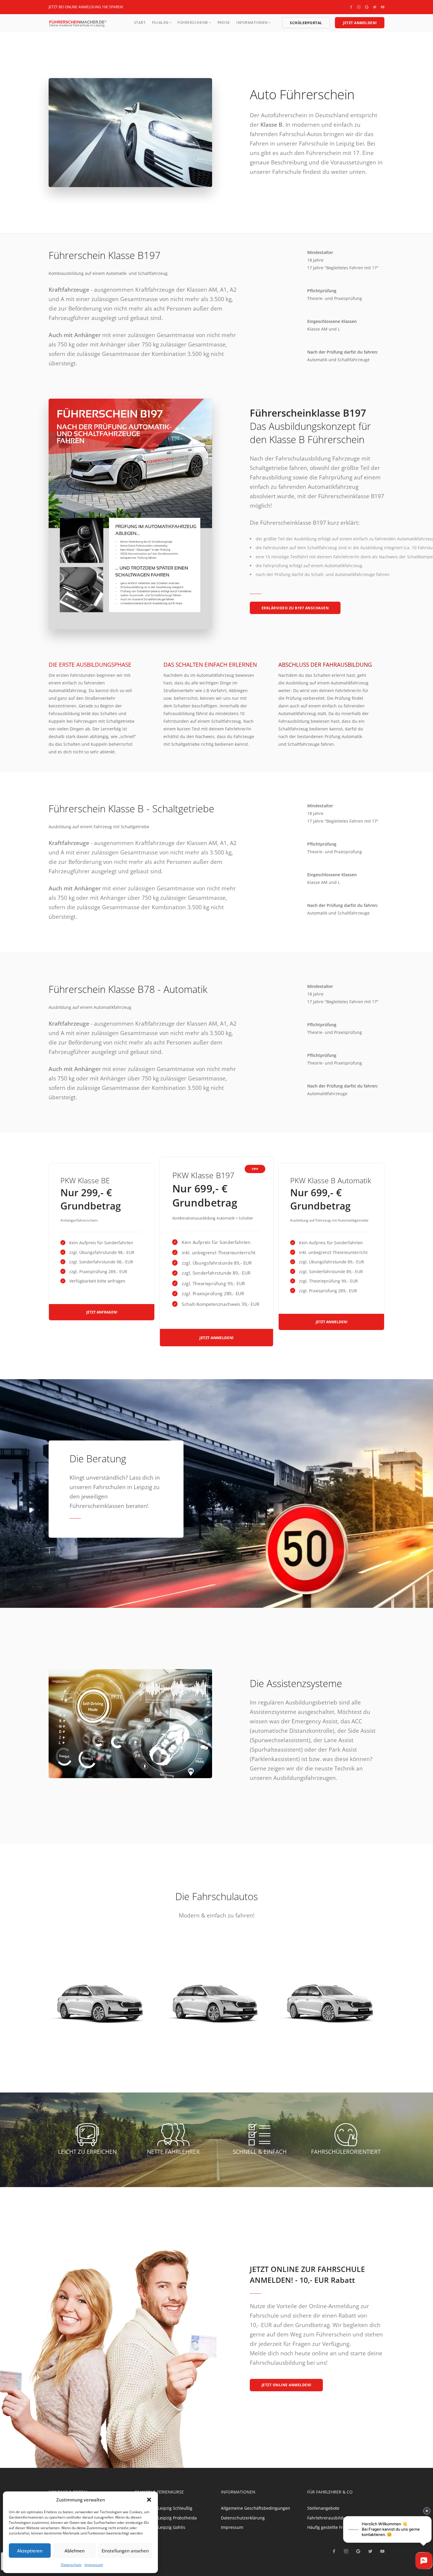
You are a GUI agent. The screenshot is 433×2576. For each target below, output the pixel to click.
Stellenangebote (323, 2508)
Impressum (94, 2565)
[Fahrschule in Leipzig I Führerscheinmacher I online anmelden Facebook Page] (351, 7)
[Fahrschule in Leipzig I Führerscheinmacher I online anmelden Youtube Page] (383, 7)
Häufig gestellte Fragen (330, 2527)
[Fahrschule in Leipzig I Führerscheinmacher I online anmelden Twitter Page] (375, 7)
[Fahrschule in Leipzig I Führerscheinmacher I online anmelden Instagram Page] (359, 7)
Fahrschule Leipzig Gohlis (160, 2527)
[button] (149, 2500)
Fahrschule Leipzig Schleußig (164, 2508)
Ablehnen (75, 2551)
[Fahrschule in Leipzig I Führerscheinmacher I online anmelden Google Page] (367, 7)
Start (140, 23)
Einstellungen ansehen (125, 2551)
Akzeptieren (30, 2551)
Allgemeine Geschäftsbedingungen (256, 2508)
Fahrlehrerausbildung (329, 2518)
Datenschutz (71, 2565)
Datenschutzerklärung (243, 2518)
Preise (224, 23)
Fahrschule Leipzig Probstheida (166, 2518)
